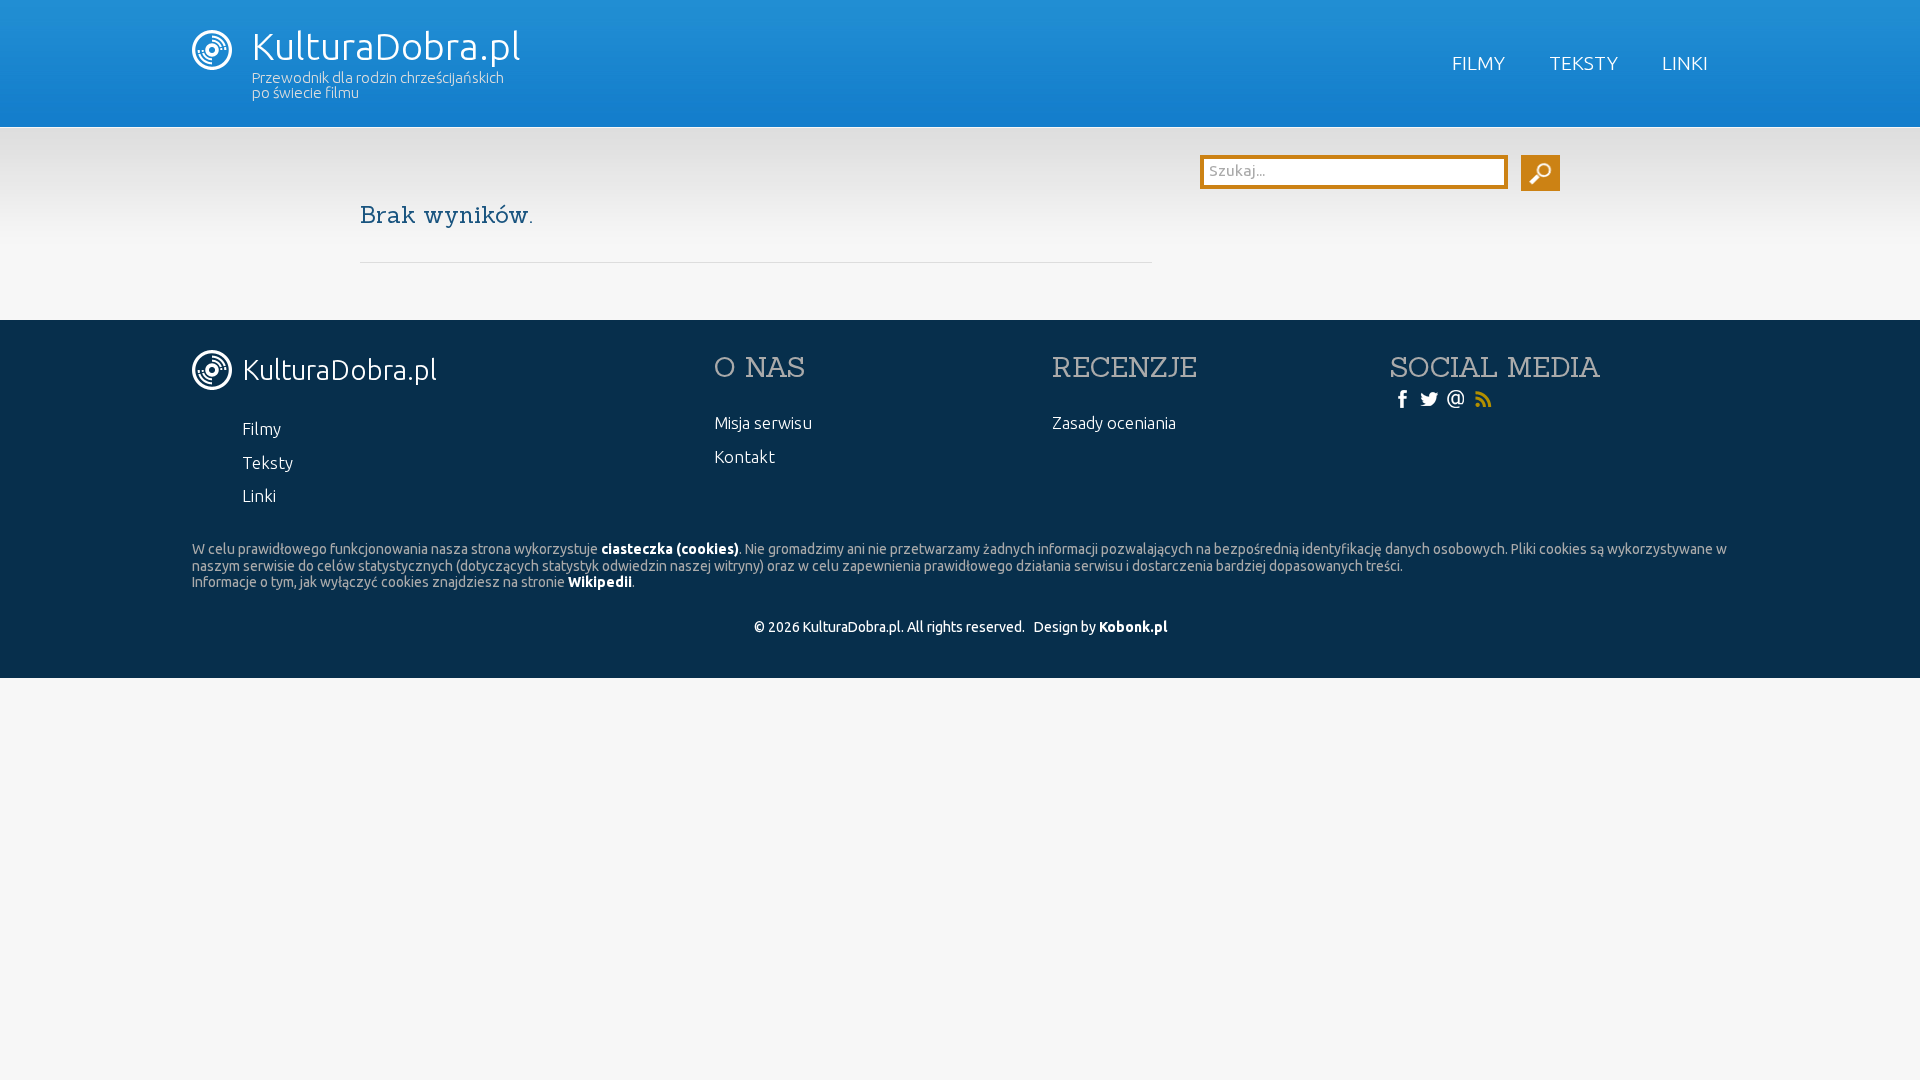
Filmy (1478, 63)
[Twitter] (1429, 398)
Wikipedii (600, 582)
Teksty (1583, 63)
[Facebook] (1402, 398)
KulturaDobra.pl (382, 46)
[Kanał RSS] (1483, 398)
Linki (1685, 63)
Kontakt (744, 456)
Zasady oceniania (1114, 422)
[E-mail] (1456, 398)
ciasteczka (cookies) (670, 549)
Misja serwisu (763, 422)
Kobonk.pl (1133, 627)
